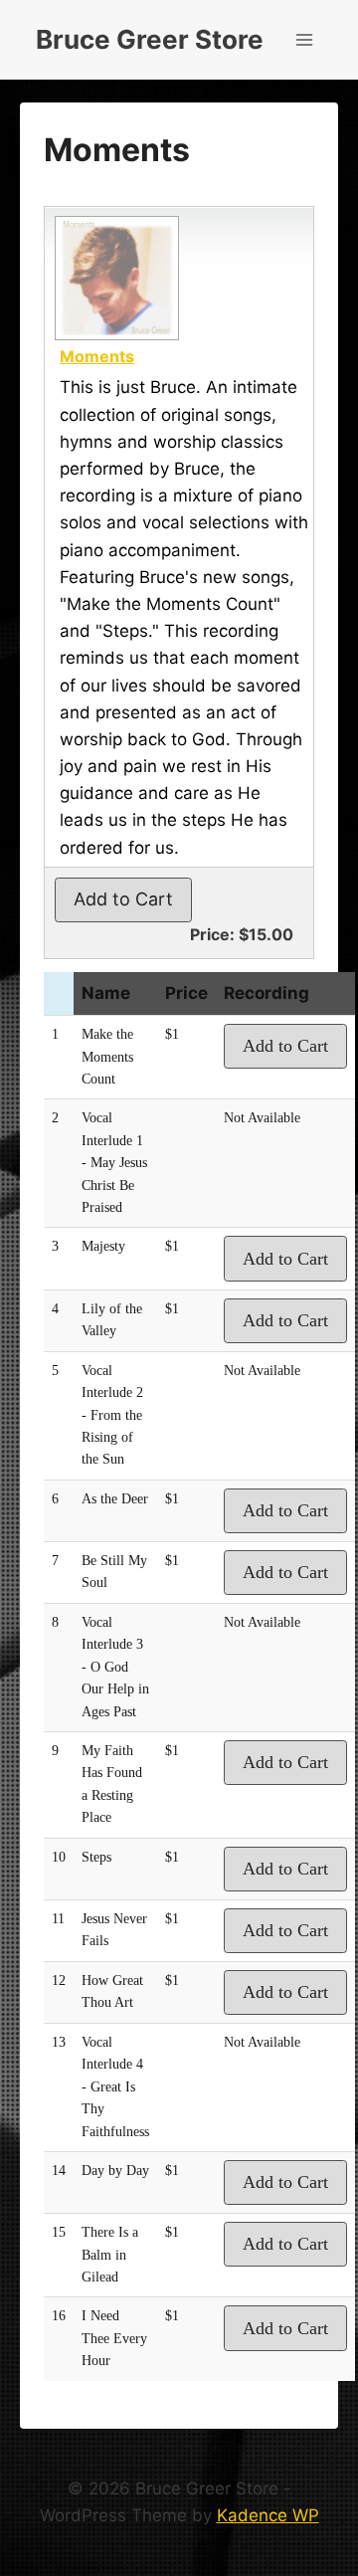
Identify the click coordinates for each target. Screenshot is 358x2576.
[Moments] (114, 278)
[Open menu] (304, 39)
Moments (97, 356)
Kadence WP (268, 2515)
